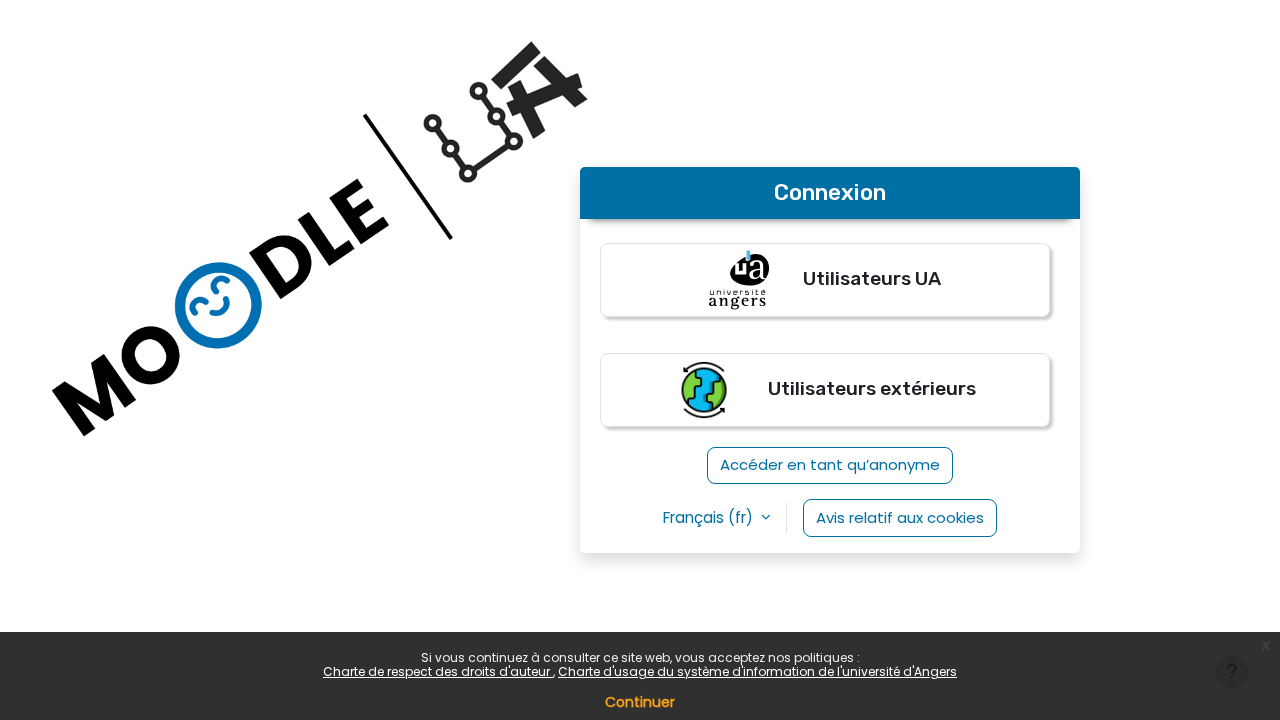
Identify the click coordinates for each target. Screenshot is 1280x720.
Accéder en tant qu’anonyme (830, 464)
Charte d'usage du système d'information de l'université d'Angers (757, 671)
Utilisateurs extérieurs (870, 388)
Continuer (640, 702)
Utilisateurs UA (870, 278)
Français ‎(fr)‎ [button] (710, 517)
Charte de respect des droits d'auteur (438, 671)
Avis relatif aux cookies (900, 517)
